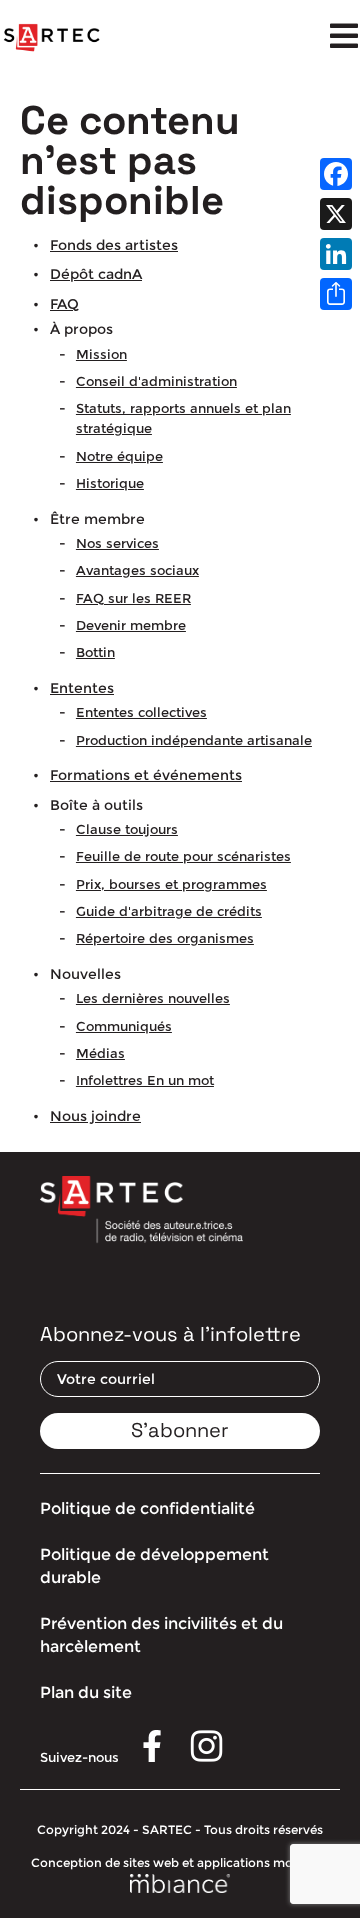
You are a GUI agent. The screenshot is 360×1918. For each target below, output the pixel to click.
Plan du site (86, 1692)
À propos (81, 329)
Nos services (117, 543)
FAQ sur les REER (133, 598)
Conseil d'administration (156, 381)
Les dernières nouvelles (153, 998)
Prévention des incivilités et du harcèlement (161, 1634)
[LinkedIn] (336, 254)
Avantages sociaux (137, 570)
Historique (110, 483)
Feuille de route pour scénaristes (183, 856)
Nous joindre (95, 1116)
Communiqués (124, 1026)
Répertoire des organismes (165, 938)
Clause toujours (127, 829)
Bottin (95, 652)
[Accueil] (52, 38)
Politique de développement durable (154, 1565)
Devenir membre (131, 625)
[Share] (336, 294)
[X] (336, 214)
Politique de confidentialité (147, 1508)
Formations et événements (146, 775)
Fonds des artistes (114, 245)
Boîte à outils (96, 805)
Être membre (97, 519)
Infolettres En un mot (145, 1080)
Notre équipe (119, 456)
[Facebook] (336, 174)
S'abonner (180, 1430)
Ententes (82, 688)
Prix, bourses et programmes (171, 884)
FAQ (64, 304)
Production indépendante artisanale (194, 740)
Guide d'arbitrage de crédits (169, 911)
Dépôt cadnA (96, 274)
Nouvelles (85, 974)
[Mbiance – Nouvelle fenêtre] (180, 1885)
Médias (100, 1053)
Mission (101, 354)
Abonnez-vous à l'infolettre (170, 1334)
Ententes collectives (141, 712)
